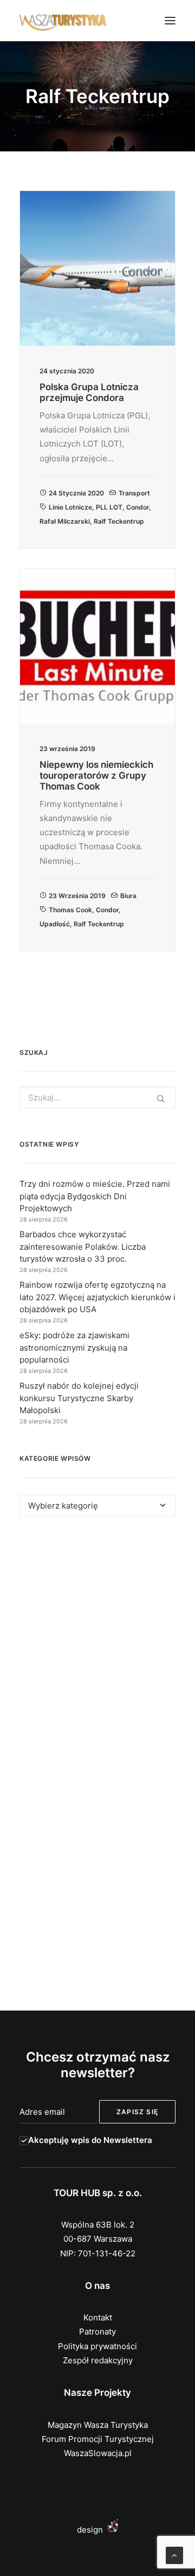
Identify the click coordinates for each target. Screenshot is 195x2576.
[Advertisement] (97, 1646)
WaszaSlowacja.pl (98, 2453)
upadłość (55, 924)
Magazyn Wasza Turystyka (98, 2425)
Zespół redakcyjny (98, 2360)
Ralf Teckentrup (119, 521)
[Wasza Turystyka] (63, 21)
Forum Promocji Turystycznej (98, 2439)
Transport (134, 493)
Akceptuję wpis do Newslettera (90, 2140)
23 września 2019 (77, 896)
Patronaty (97, 2332)
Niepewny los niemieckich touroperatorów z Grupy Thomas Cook (96, 776)
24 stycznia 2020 (76, 493)
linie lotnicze (70, 507)
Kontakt (98, 2317)
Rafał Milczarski (65, 521)
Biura (128, 896)
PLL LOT (109, 507)
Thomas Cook (70, 910)
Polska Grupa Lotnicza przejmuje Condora (89, 392)
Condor (138, 507)
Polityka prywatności (97, 2346)
